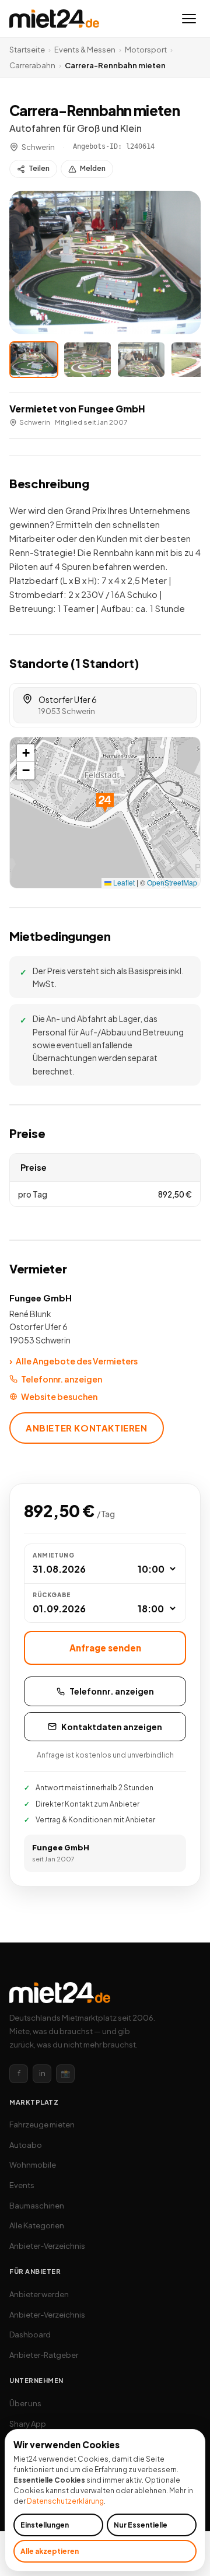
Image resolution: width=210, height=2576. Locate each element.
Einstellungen (45, 2525)
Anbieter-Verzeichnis (47, 2246)
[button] (105, 262)
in (42, 2073)
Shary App (28, 2424)
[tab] (34, 360)
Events (22, 2185)
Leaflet (123, 882)
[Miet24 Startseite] (54, 19)
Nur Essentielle (141, 2525)
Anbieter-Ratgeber (44, 2355)
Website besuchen (59, 1396)
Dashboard (30, 2334)
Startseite (27, 50)
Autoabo (26, 2145)
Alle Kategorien (37, 2225)
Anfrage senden (105, 1648)
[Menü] (189, 19)
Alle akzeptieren (50, 2551)
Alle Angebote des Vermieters (73, 1361)
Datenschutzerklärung (65, 2501)
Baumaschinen (37, 2206)
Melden (93, 168)
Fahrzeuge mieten (42, 2124)
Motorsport (146, 50)
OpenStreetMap (172, 882)
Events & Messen (85, 50)
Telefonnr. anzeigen (62, 1379)
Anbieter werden (39, 2294)
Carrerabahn (32, 65)
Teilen (39, 168)
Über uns (25, 2403)
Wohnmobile (33, 2165)
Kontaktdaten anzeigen (112, 1727)
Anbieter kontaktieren (87, 1428)
